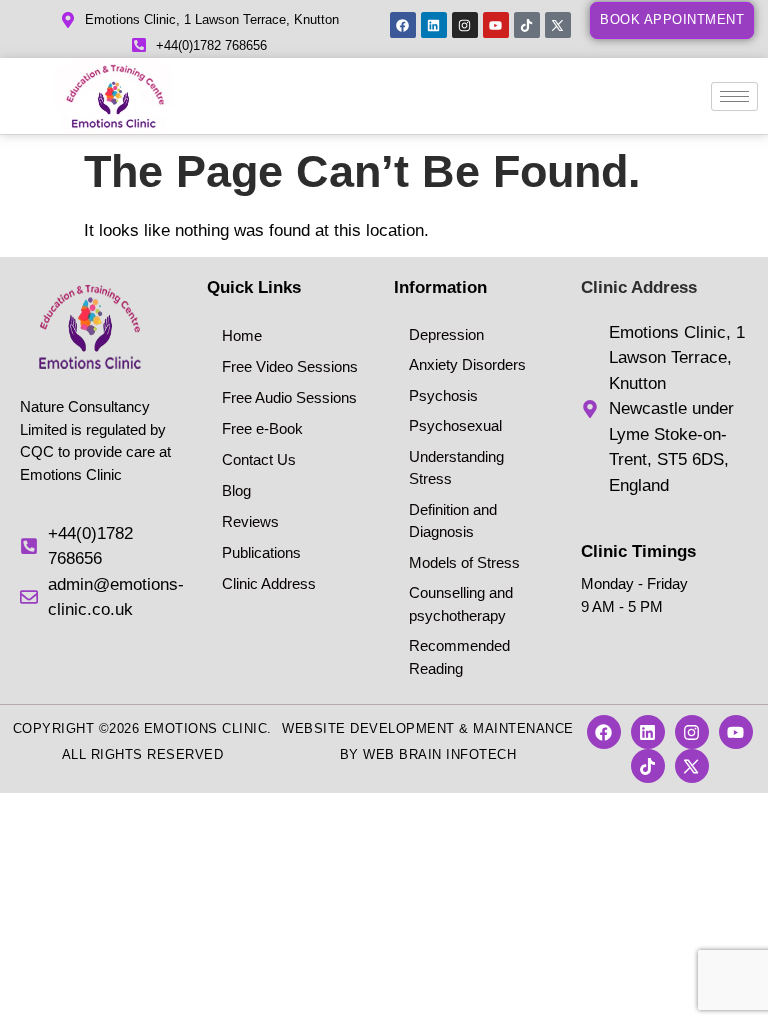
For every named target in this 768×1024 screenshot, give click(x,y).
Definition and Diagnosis (453, 521)
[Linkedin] (434, 25)
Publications (261, 552)
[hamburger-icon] (734, 96)
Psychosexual (455, 425)
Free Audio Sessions (289, 397)
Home (242, 335)
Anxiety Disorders (467, 364)
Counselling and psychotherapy (461, 604)
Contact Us (259, 459)
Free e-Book (262, 428)
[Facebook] (403, 25)
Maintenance (523, 728)
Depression (446, 334)
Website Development (368, 728)
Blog (236, 490)
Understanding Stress (456, 468)
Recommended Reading (459, 657)
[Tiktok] (527, 25)
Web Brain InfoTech (439, 754)
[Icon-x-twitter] (558, 25)
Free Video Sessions (290, 366)
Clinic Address (269, 583)
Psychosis (443, 395)
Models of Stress (464, 562)
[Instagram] (465, 25)
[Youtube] (496, 25)
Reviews (250, 521)
